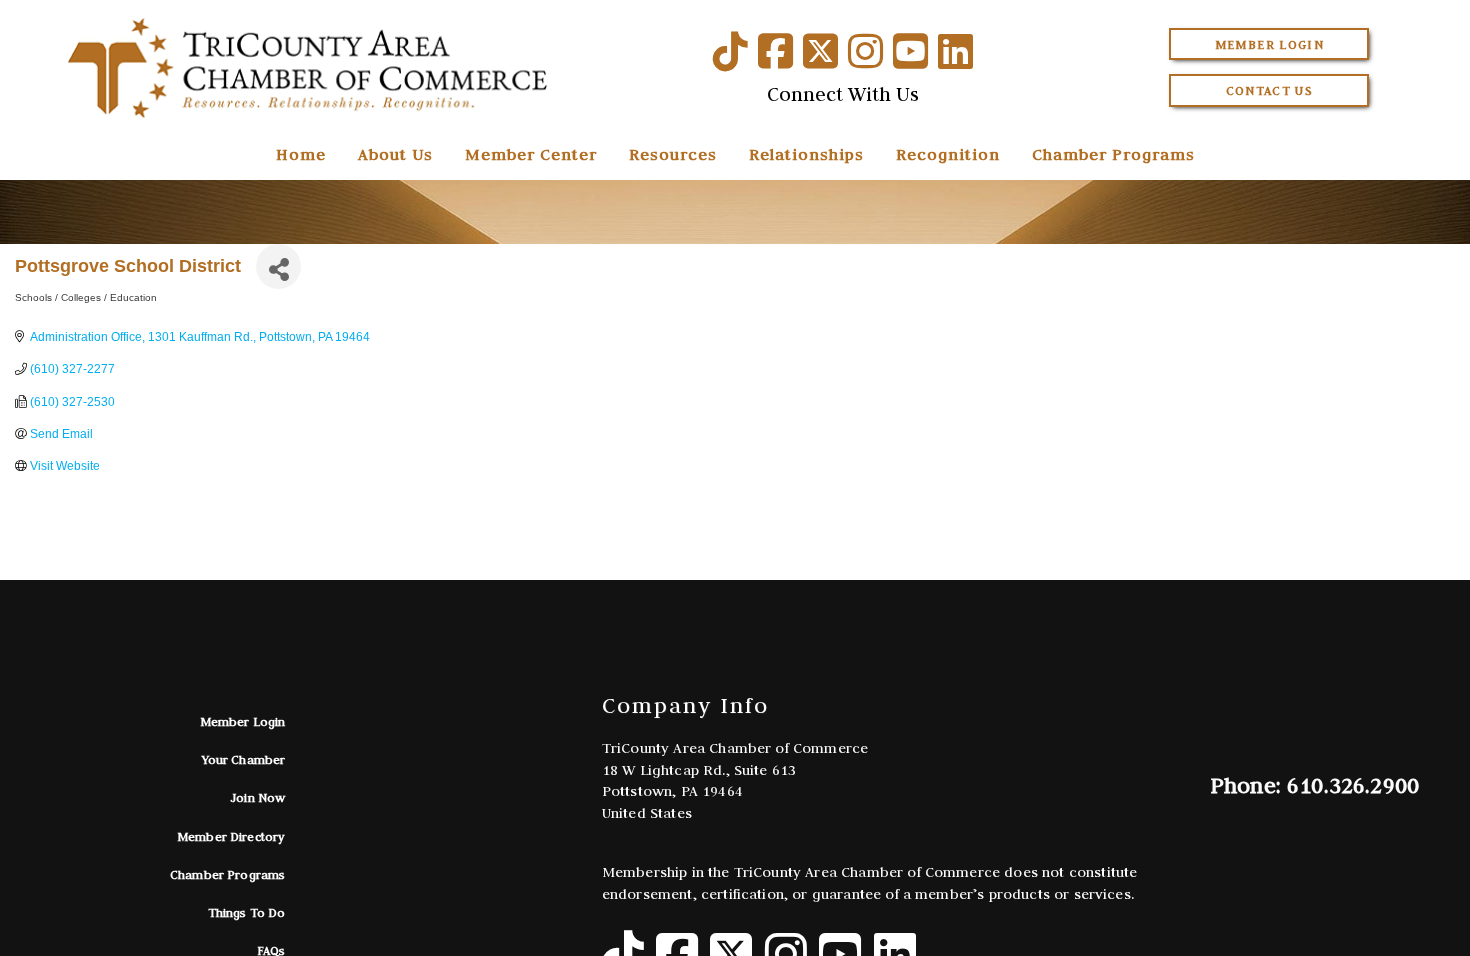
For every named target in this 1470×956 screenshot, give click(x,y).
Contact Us (1270, 90)
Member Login (1269, 44)
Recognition (948, 154)
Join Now (257, 797)
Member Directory (231, 836)
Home (301, 154)
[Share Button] (278, 266)
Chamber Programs (1113, 154)
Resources (673, 154)
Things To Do (247, 912)
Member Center (531, 154)
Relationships (806, 154)
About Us (395, 154)
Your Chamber (244, 759)
